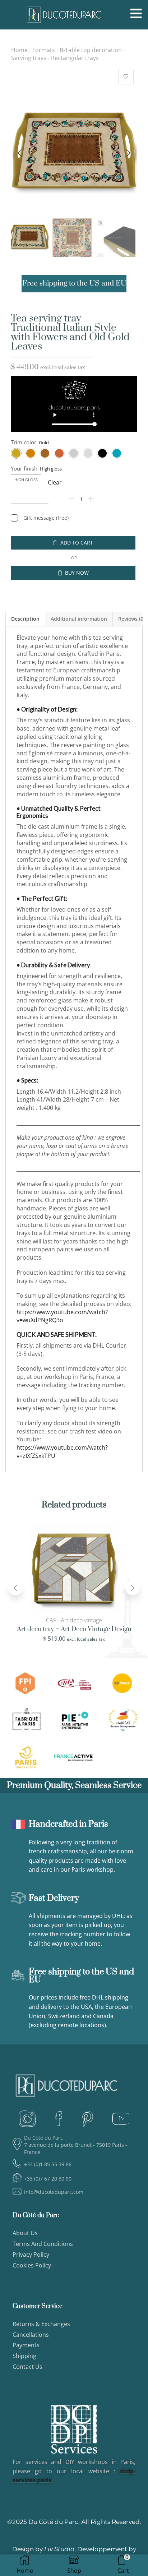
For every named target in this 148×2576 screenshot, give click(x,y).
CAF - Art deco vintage (74, 1620)
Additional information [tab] (79, 619)
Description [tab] (25, 619)
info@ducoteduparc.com (54, 2192)
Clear (55, 482)
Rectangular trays (75, 58)
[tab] (25, 619)
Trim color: (24, 442)
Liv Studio (59, 2549)
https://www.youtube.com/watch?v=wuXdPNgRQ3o (62, 1316)
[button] (20, 153)
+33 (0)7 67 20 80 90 (48, 2179)
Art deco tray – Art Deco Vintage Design (74, 1629)
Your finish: (25, 468)
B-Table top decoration (91, 50)
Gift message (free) (46, 518)
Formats (44, 50)
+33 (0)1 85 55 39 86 (48, 2164)
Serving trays (29, 58)
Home (19, 50)
